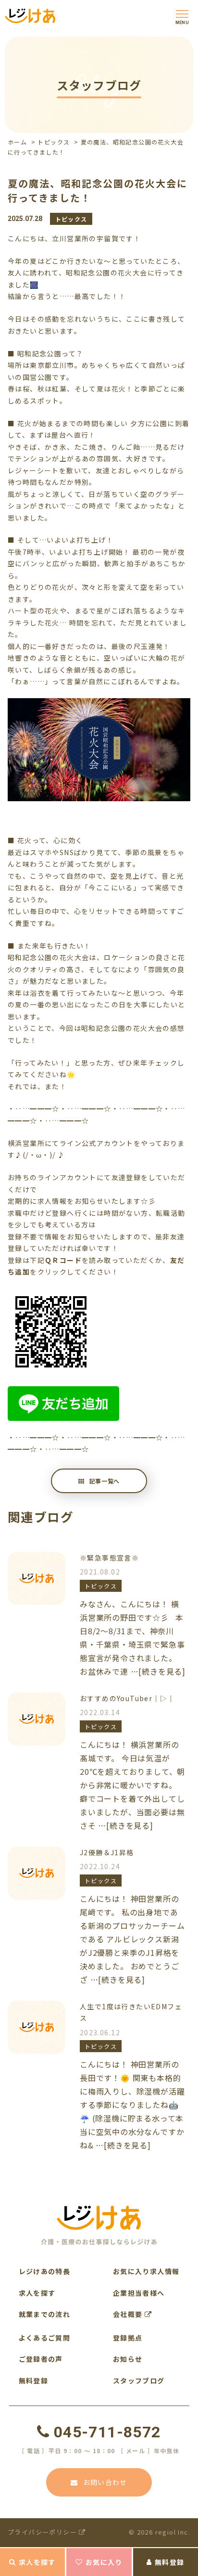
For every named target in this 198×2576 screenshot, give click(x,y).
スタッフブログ (139, 2381)
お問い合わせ (105, 2482)
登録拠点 (128, 2338)
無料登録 (170, 2562)
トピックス (54, 142)
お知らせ (128, 2359)
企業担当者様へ (139, 2293)
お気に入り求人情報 (146, 2271)
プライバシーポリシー (43, 2532)
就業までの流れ (45, 2314)
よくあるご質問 (45, 2338)
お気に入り (104, 2562)
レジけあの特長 (45, 2271)
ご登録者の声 (41, 2359)
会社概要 (129, 2314)
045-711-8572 (107, 2432)
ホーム (17, 142)
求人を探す (37, 2562)
